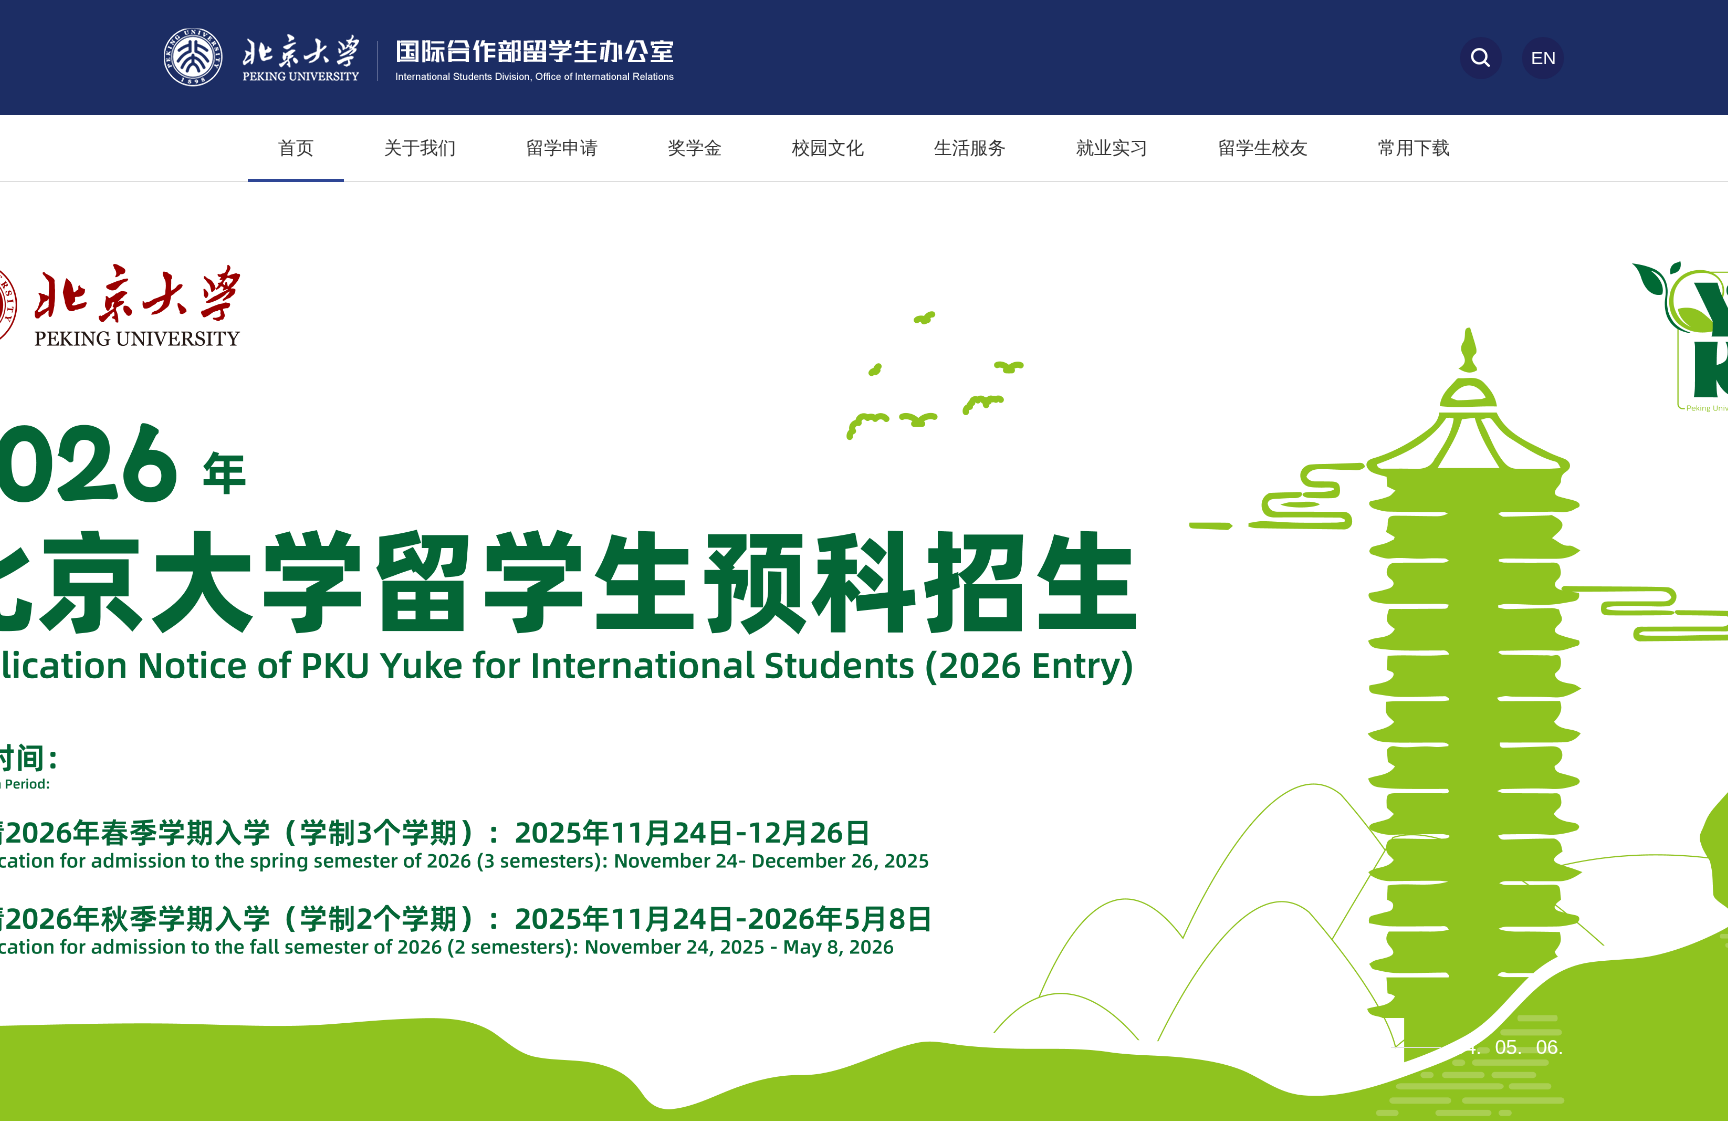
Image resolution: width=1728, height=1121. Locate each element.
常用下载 (1414, 148)
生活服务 (970, 148)
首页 (296, 148)
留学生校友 (1263, 148)
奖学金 (695, 148)
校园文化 (828, 148)
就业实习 (1112, 148)
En (1543, 58)
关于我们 (420, 148)
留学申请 (562, 148)
